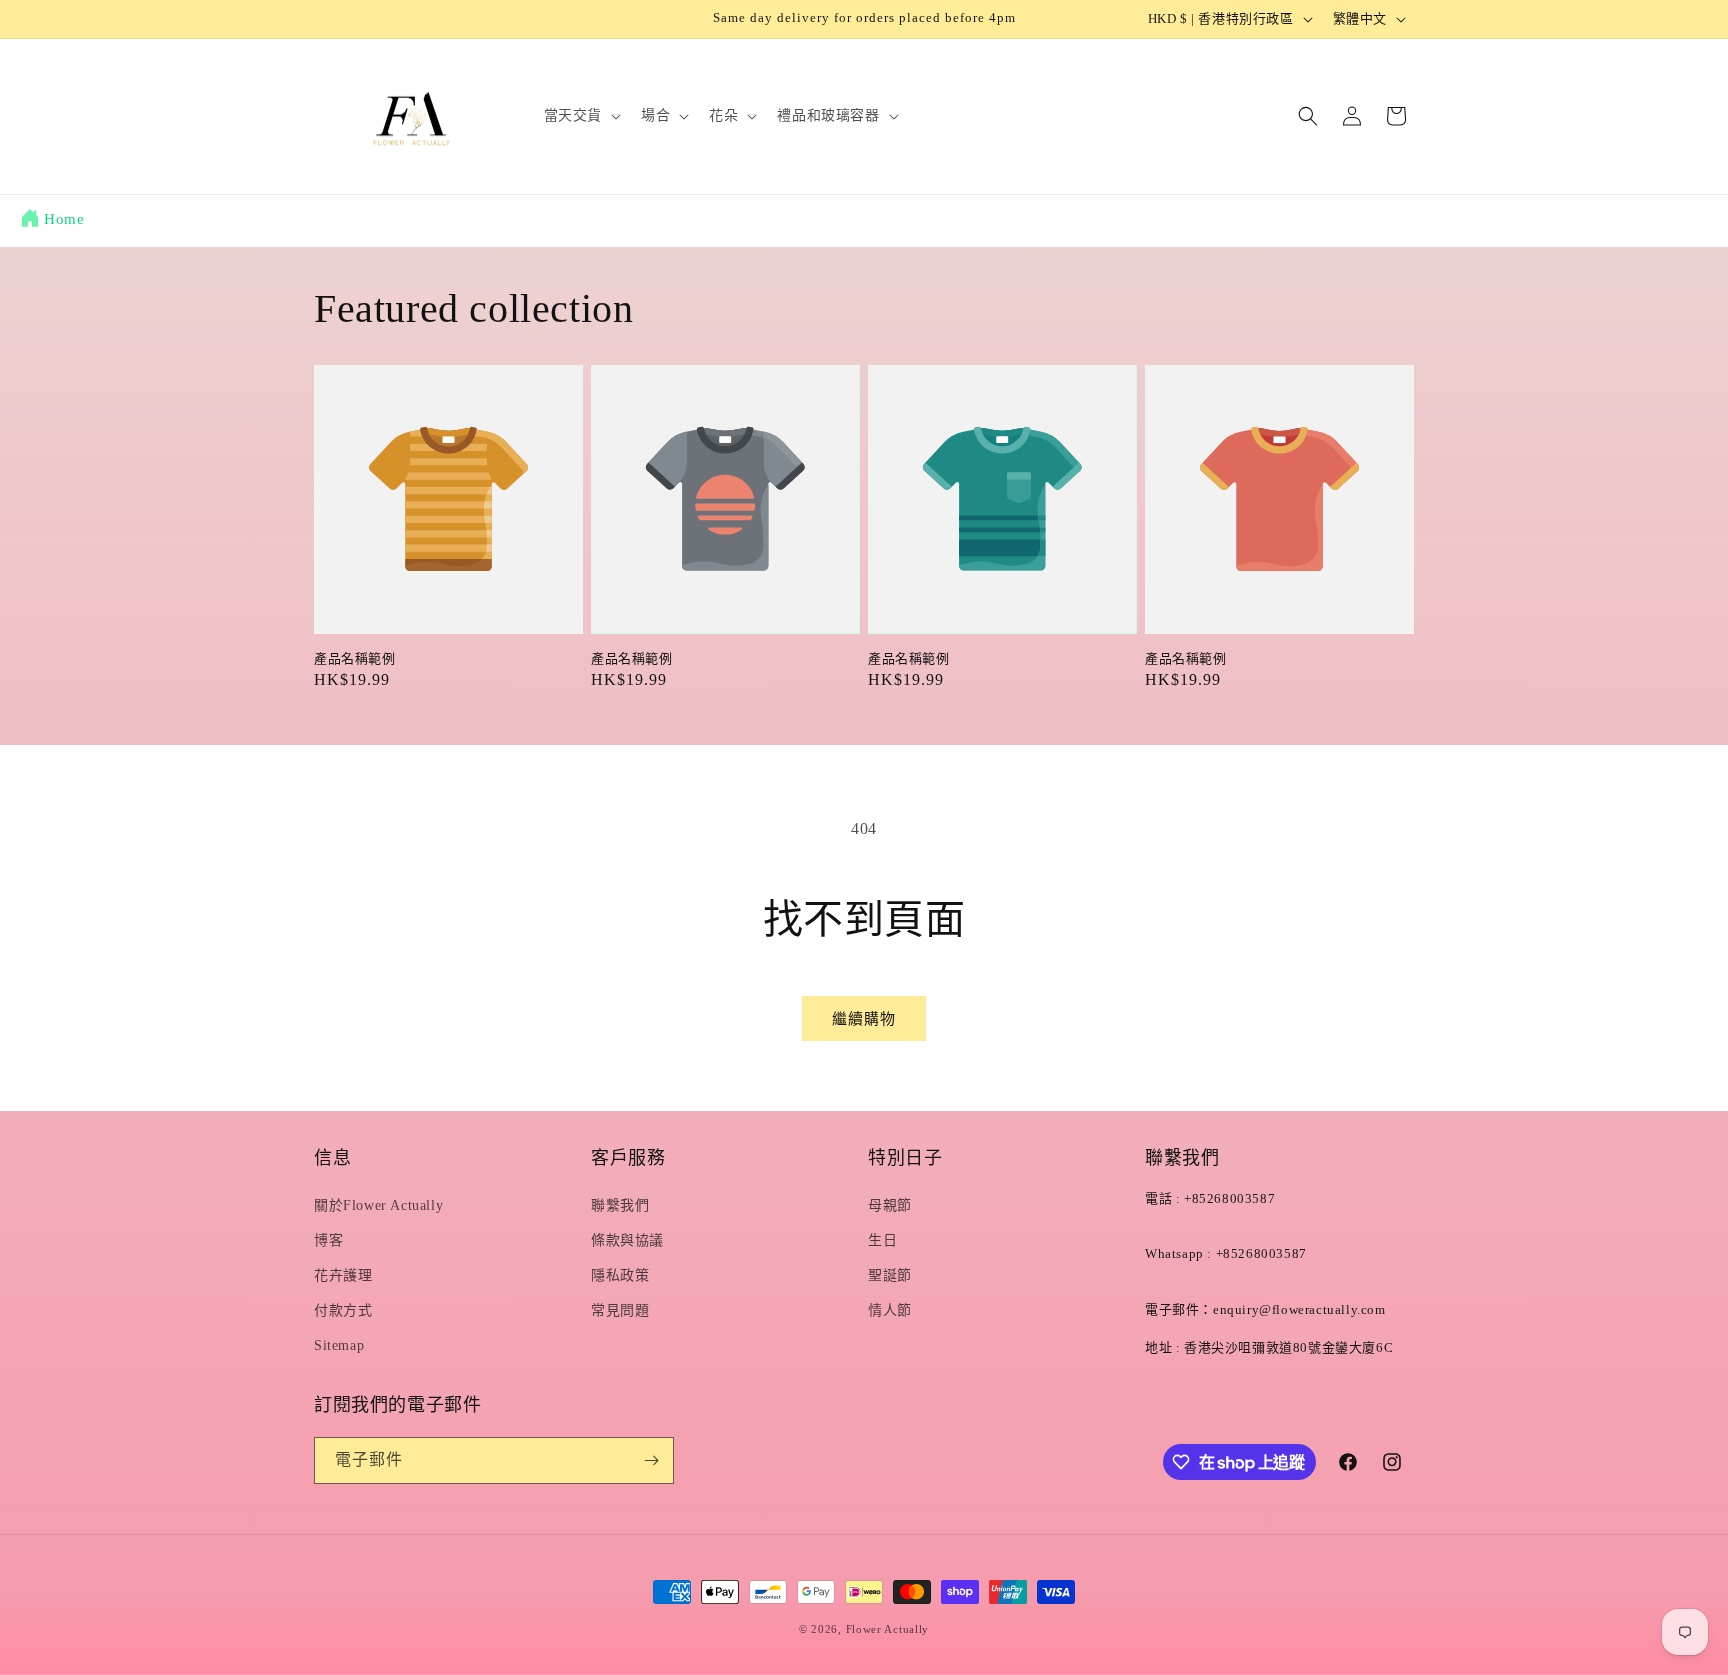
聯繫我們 (620, 1205)
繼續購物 (864, 1019)
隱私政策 (620, 1275)
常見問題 (620, 1310)
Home (64, 219)
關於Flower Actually (378, 1205)
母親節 (890, 1205)
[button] (580, 116)
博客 (328, 1240)
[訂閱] (651, 1460)
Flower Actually (888, 1629)
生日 (882, 1240)
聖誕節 (890, 1275)
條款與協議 (627, 1240)
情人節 (890, 1310)
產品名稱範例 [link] (355, 658)
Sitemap (339, 1345)
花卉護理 (343, 1275)
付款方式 (343, 1310)
